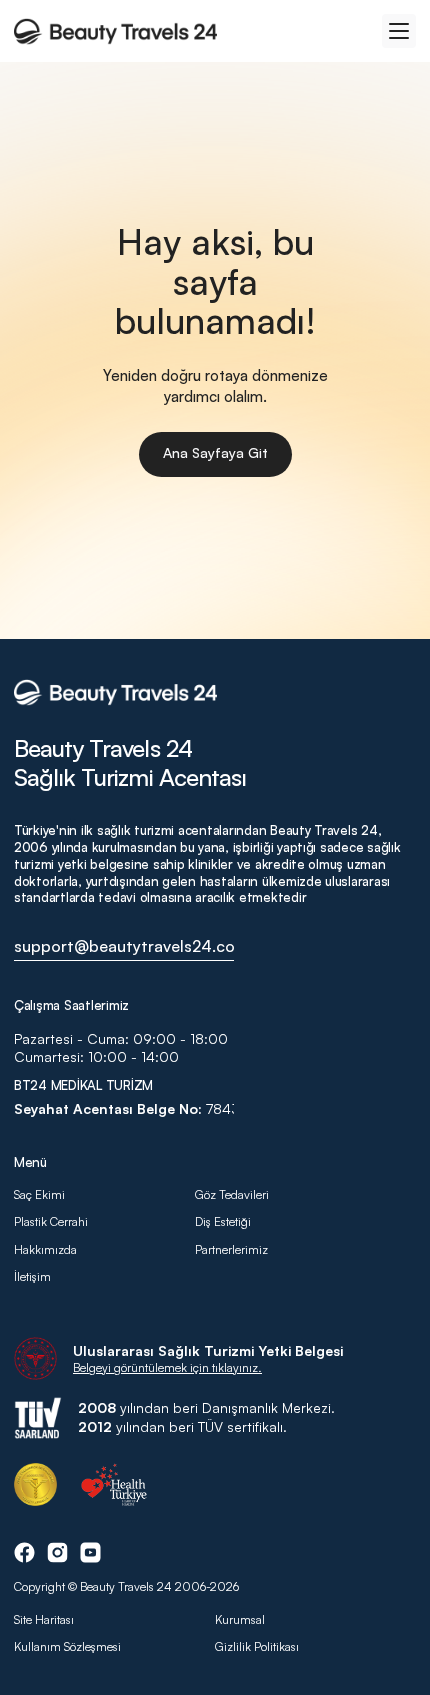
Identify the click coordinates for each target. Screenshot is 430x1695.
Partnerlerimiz (231, 1249)
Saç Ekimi (39, 1194)
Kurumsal (240, 1619)
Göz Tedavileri (232, 1194)
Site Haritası (44, 1619)
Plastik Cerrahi (51, 1221)
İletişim (32, 1276)
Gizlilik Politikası (257, 1646)
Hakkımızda (47, 1249)
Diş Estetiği (223, 1221)
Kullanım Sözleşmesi (67, 1646)
